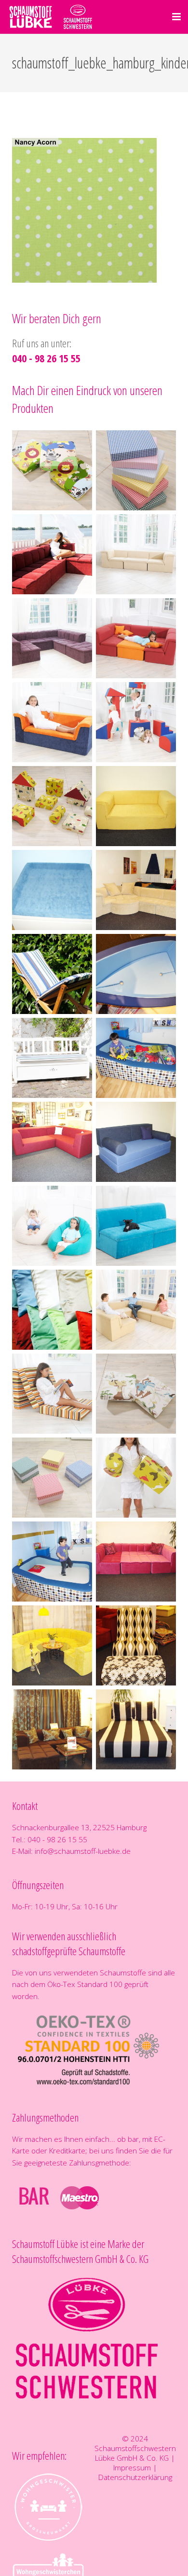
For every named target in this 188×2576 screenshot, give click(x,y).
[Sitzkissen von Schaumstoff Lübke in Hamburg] (52, 1478)
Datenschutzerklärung (135, 2477)
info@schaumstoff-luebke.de (83, 1851)
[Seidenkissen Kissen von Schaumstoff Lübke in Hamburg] (52, 1310)
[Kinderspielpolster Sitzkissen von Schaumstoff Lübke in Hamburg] (52, 470)
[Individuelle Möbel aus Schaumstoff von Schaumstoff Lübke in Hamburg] (136, 806)
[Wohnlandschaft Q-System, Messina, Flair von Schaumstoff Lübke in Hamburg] (52, 554)
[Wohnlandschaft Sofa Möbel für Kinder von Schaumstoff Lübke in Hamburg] (136, 638)
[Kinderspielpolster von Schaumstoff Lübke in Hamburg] (136, 722)
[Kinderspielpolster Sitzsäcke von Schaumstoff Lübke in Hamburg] (52, 1226)
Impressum (132, 2467)
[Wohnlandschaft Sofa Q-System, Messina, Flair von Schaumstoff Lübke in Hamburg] (136, 554)
